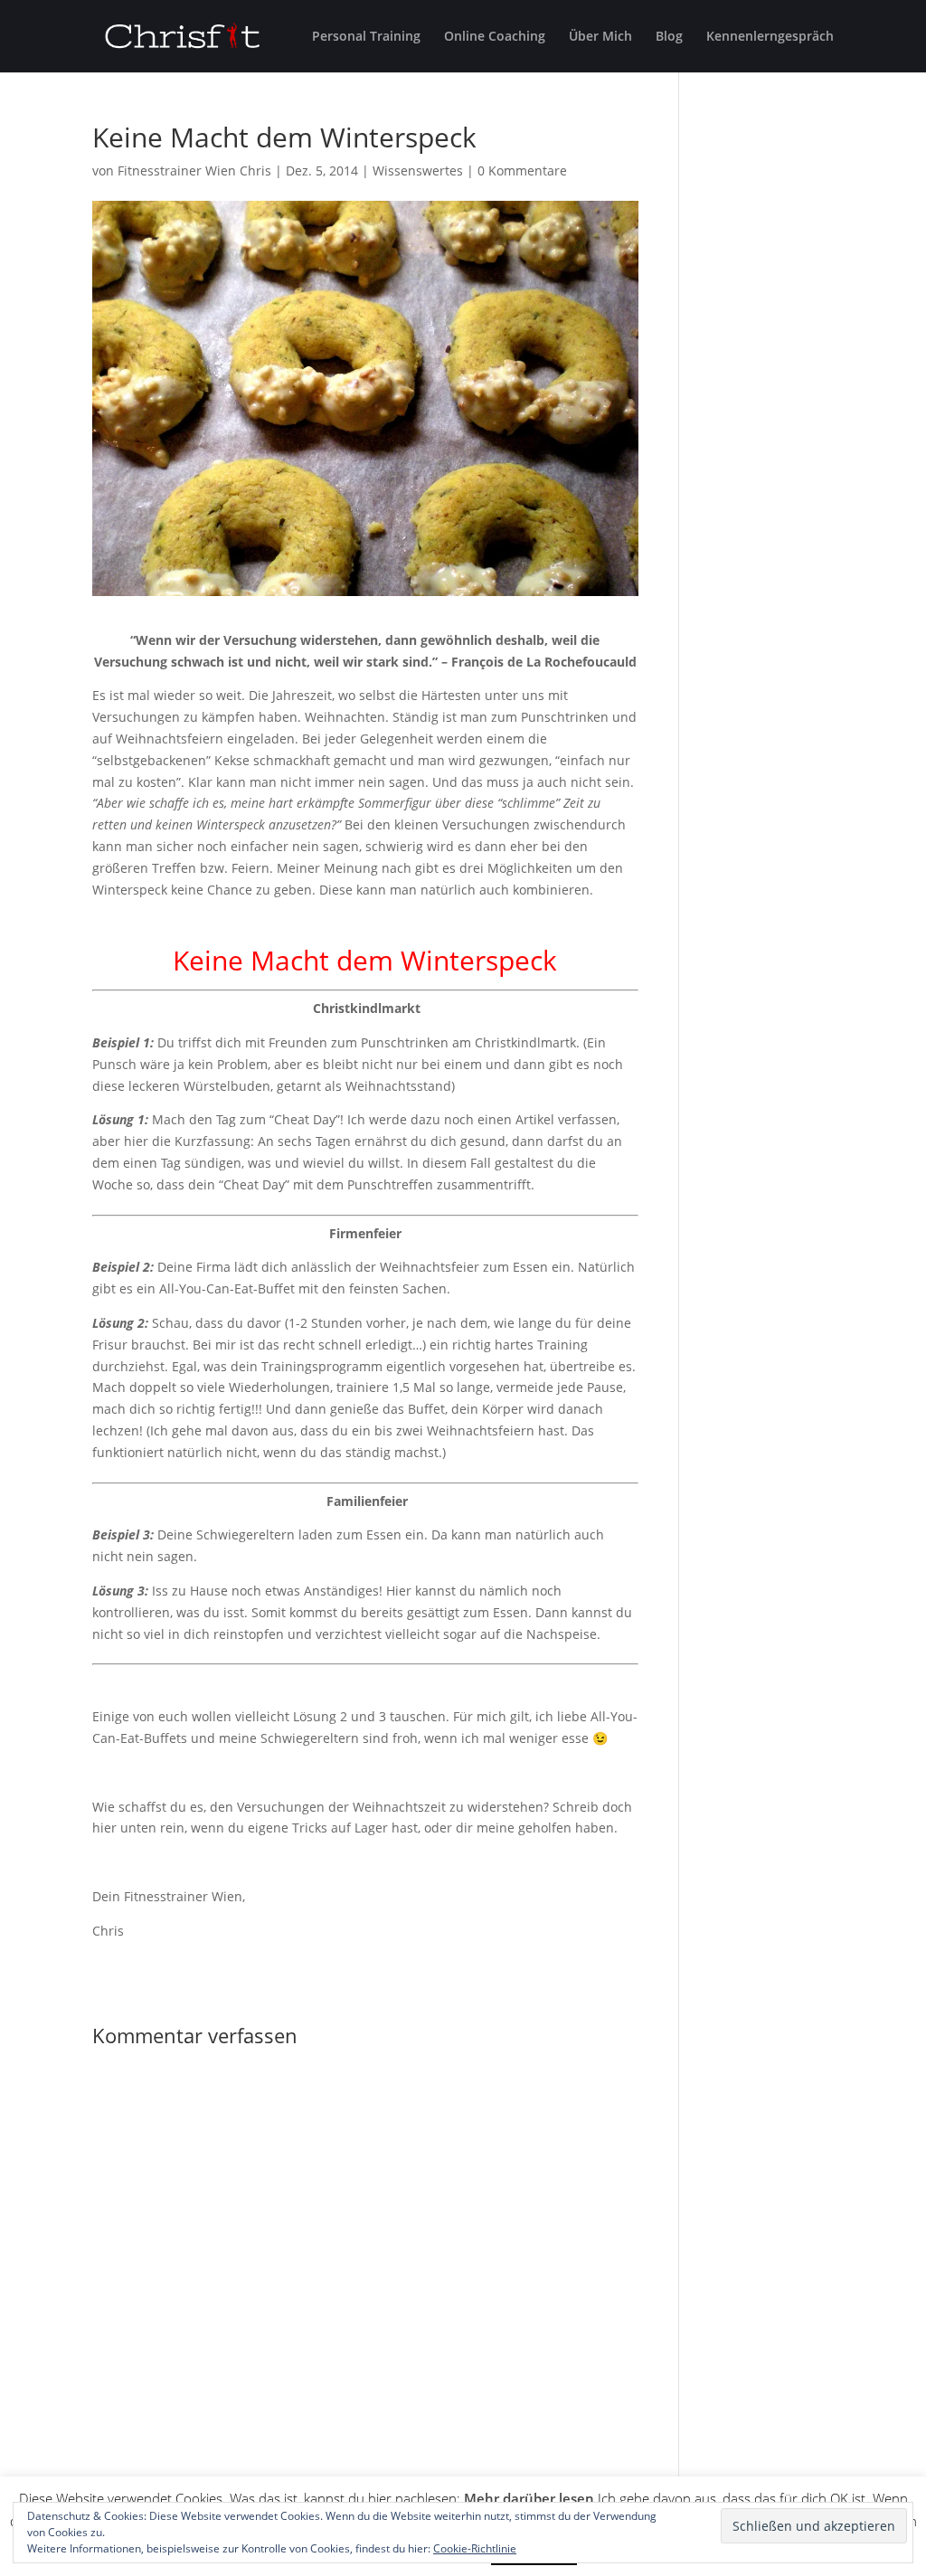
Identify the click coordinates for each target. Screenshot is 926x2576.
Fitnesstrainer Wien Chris (194, 170)
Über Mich (600, 37)
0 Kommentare (522, 170)
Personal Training (366, 37)
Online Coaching (495, 37)
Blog (669, 37)
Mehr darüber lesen (529, 2498)
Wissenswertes (418, 170)
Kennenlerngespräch (770, 37)
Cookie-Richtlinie (475, 2548)
